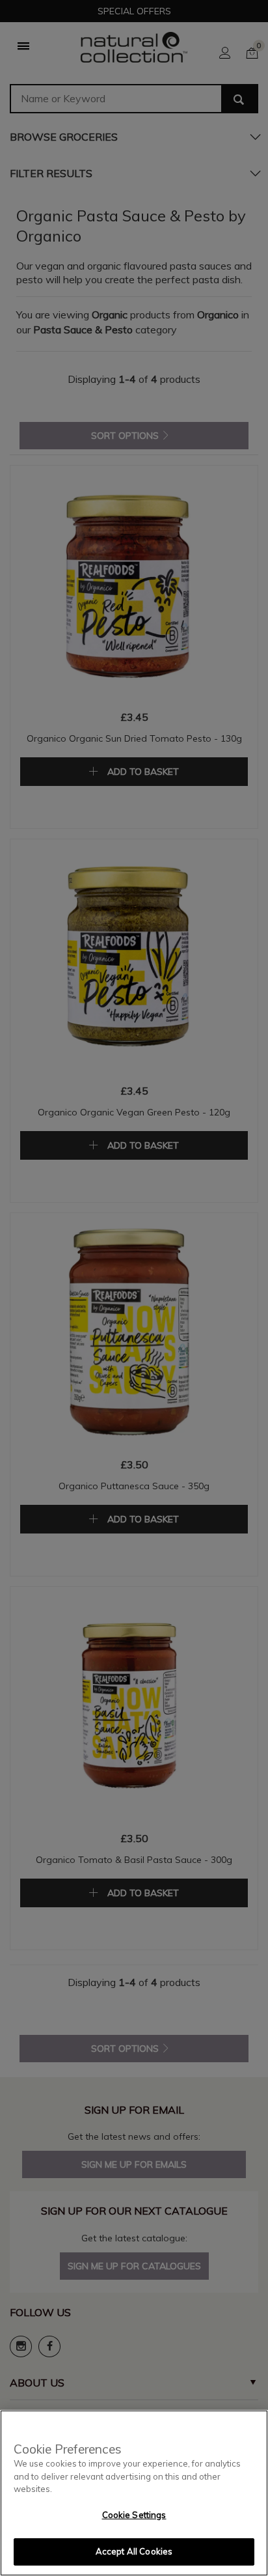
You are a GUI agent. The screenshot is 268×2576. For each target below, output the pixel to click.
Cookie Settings (134, 2515)
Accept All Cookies (134, 2551)
